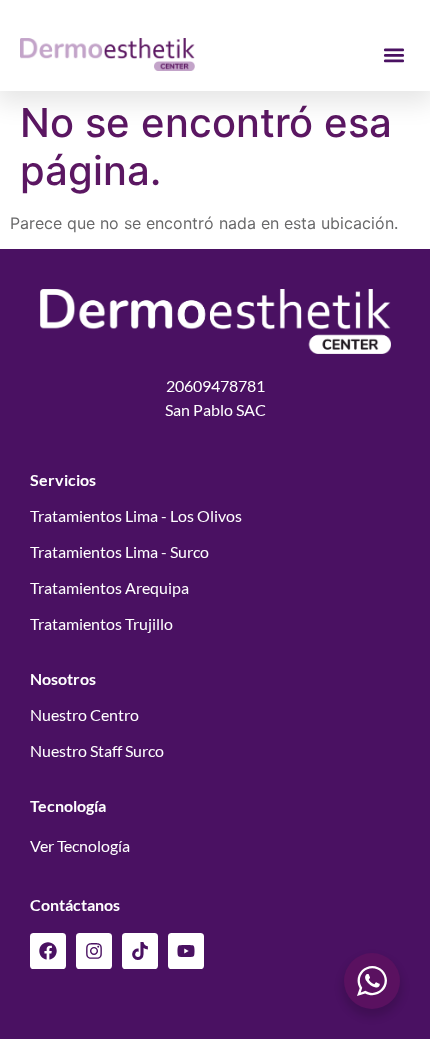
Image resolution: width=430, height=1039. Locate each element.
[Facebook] (48, 951)
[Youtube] (186, 951)
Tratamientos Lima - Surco (119, 551)
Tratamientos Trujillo (101, 623)
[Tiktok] (140, 951)
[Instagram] (94, 951)
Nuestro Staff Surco (97, 750)
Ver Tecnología (80, 845)
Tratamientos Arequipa (109, 587)
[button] (393, 54)
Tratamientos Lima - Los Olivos (136, 515)
